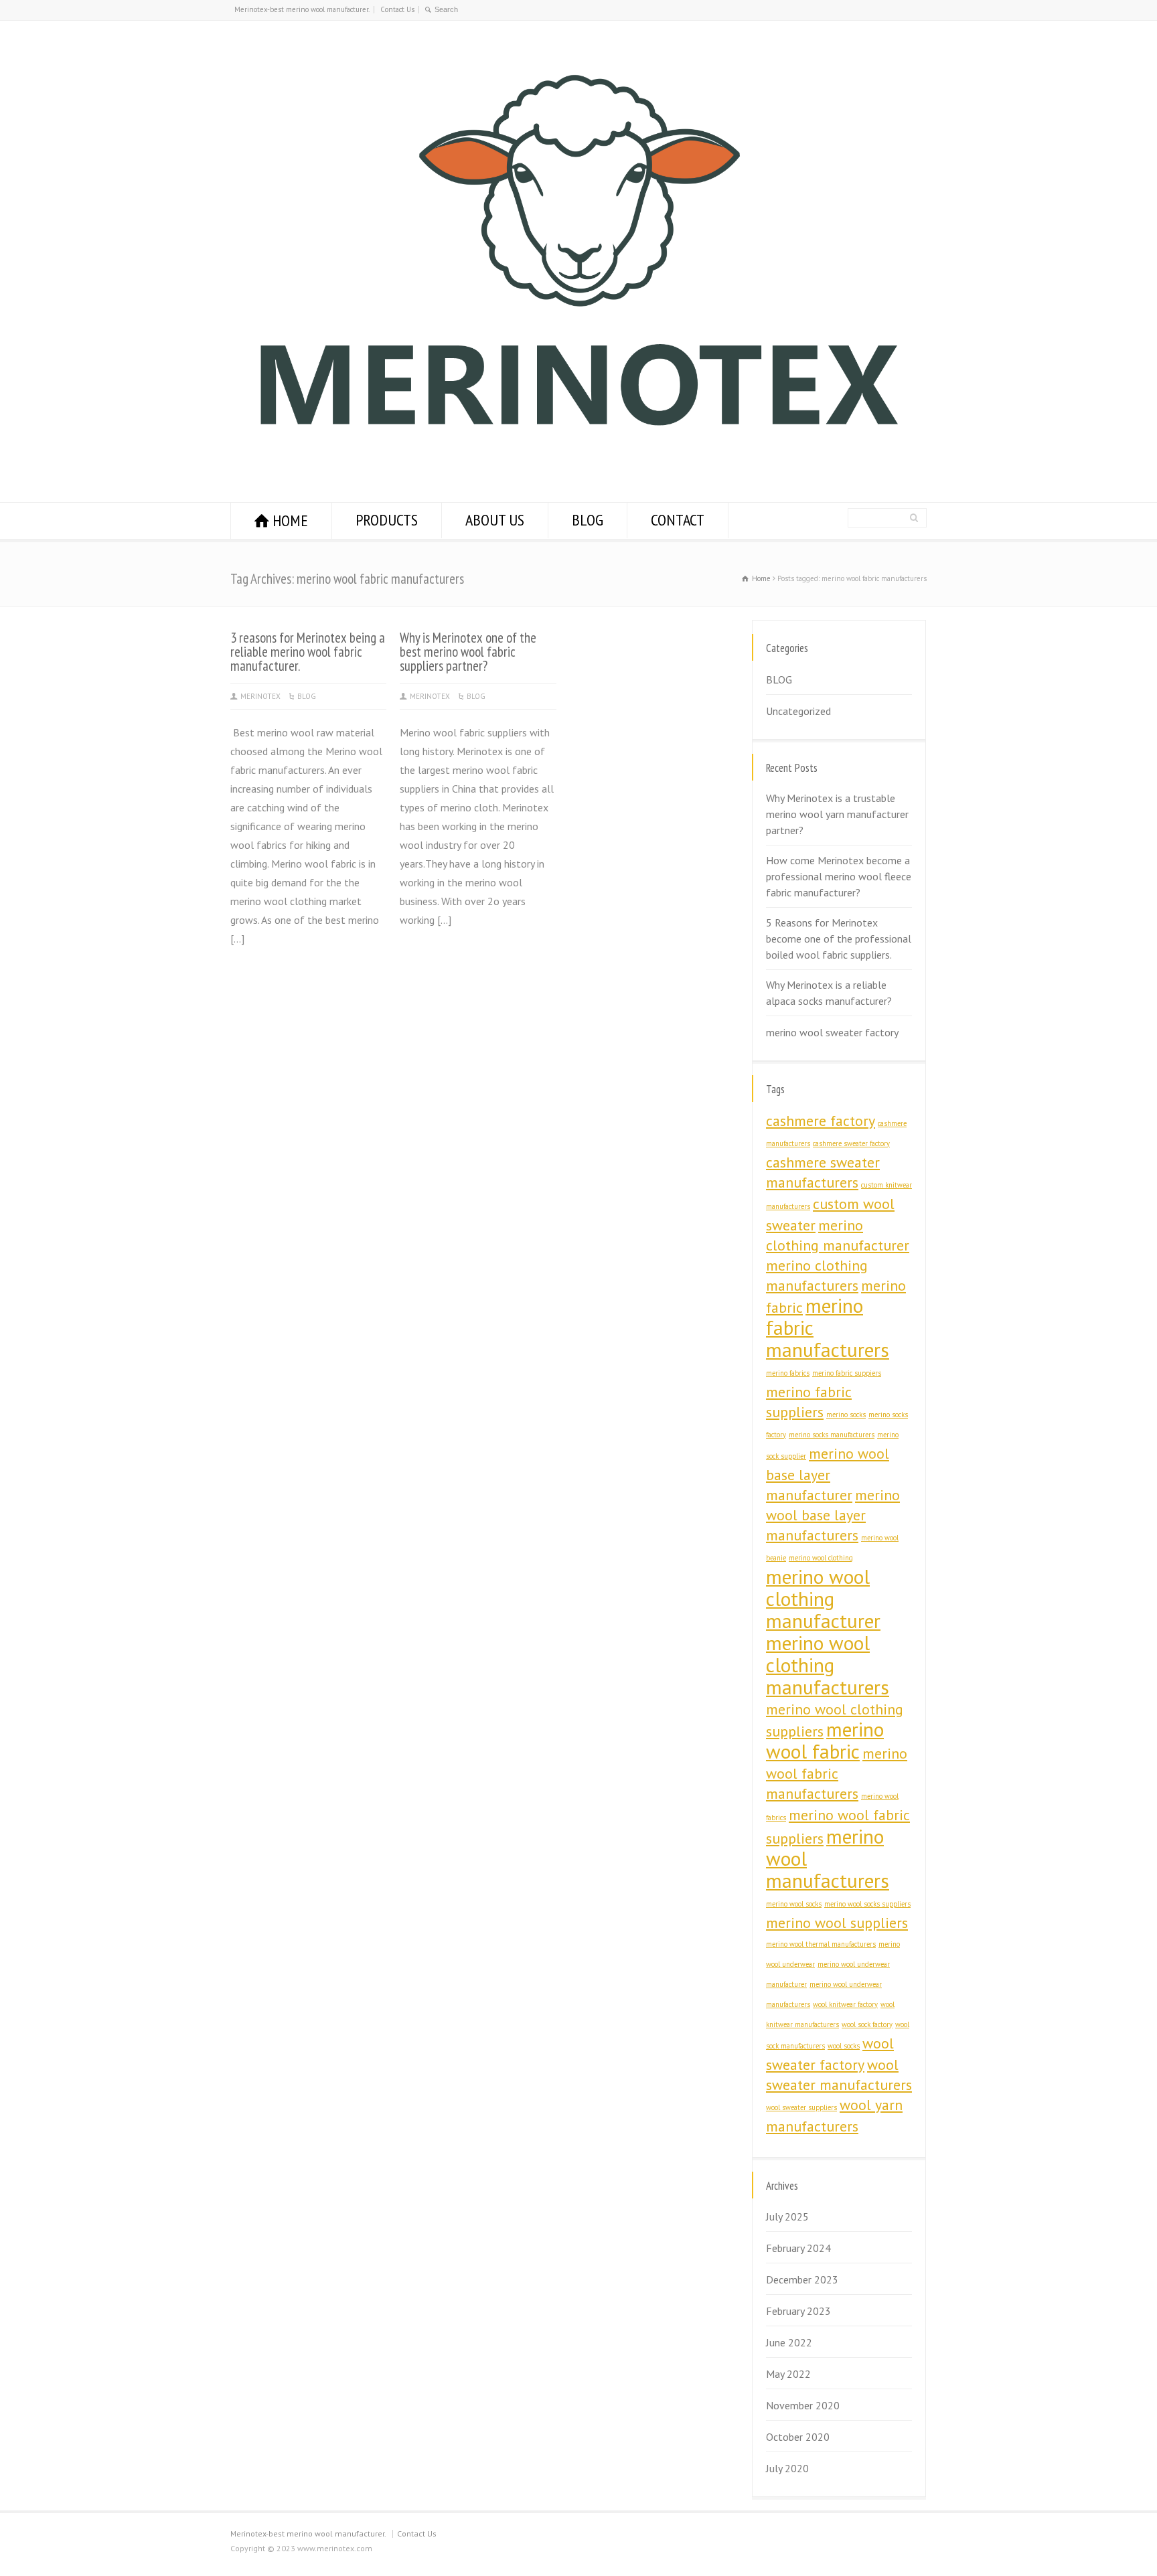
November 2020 (803, 2405)
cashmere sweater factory (851, 1143)
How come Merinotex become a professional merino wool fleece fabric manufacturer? (839, 876)
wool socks (844, 2046)
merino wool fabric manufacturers (837, 1773)
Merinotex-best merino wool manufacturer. (302, 9)
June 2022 (789, 2342)
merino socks (846, 1415)
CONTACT (678, 520)
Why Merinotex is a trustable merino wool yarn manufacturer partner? (837, 814)
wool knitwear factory (845, 2004)
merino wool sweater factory (832, 1032)
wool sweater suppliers (801, 2107)
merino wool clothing (821, 1558)
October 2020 (798, 2437)
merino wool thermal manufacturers (821, 1944)
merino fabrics (788, 1373)
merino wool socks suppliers (867, 1904)
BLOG (588, 520)
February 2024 (798, 2248)
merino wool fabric (825, 1740)
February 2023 (798, 2311)
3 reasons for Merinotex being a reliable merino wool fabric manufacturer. (308, 652)
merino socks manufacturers (832, 1435)
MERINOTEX (260, 696)
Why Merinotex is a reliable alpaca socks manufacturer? (829, 993)
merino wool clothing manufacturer (823, 1599)
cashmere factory (821, 1121)
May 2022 (788, 2374)
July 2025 (787, 2217)
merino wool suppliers (837, 1923)
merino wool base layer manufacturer (828, 1474)
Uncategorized (798, 711)
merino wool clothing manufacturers (828, 1665)
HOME (290, 520)
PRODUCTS (387, 520)
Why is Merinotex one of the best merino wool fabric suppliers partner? (468, 652)
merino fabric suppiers (847, 1373)
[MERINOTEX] (578, 463)
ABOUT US (495, 520)
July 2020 (787, 2468)
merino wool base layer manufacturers (833, 1515)
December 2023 (802, 2279)
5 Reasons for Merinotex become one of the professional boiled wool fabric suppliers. (839, 939)
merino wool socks (794, 1904)
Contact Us (397, 9)
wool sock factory (867, 2024)
